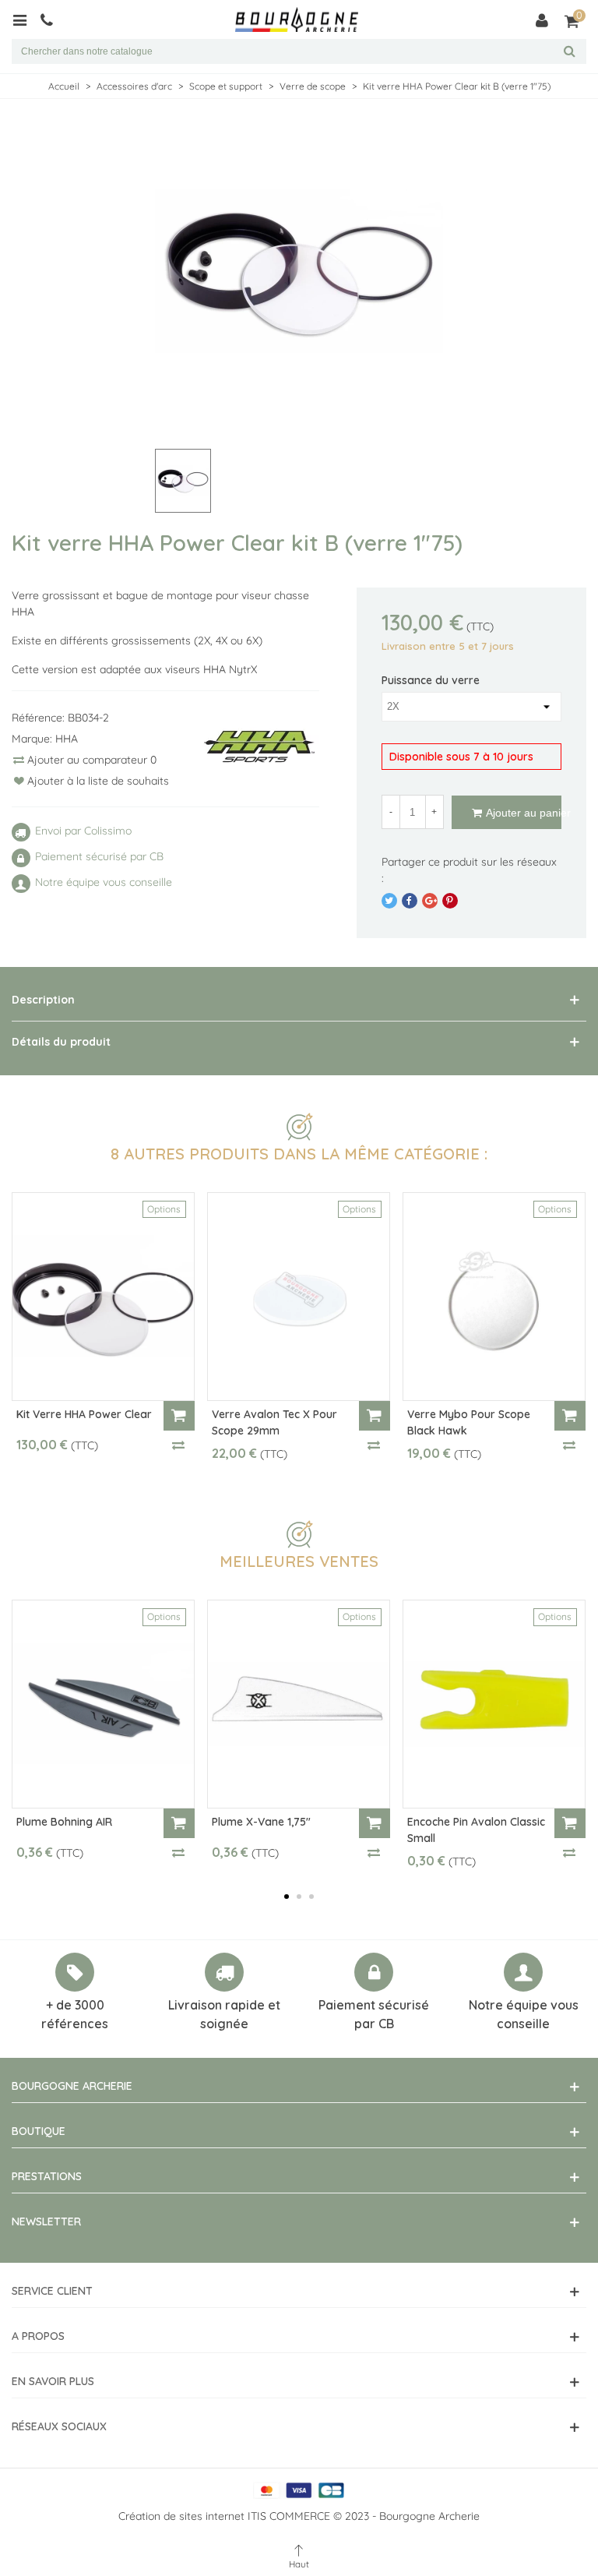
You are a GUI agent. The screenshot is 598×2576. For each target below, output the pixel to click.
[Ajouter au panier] (179, 1416)
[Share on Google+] (430, 901)
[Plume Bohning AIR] (103, 1704)
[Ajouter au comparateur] (179, 1445)
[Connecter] (542, 19)
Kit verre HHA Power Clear (84, 1414)
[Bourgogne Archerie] (297, 20)
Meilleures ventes (299, 1561)
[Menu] (25, 19)
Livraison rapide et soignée (224, 2014)
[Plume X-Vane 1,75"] (299, 1704)
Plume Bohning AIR (64, 1822)
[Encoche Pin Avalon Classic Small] (494, 1704)
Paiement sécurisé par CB (374, 2014)
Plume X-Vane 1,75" (261, 1822)
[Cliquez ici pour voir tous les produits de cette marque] (259, 747)
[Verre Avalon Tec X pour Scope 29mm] (299, 1297)
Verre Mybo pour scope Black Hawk (469, 1422)
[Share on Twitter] (389, 901)
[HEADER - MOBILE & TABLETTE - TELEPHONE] (53, 19)
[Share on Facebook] (410, 901)
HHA (67, 739)
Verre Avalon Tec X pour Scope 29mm (274, 1422)
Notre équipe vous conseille (524, 2014)
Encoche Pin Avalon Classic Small (476, 1830)
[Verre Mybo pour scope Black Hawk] (494, 1297)
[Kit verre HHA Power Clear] (103, 1297)
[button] (287, 1897)
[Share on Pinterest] (450, 901)
